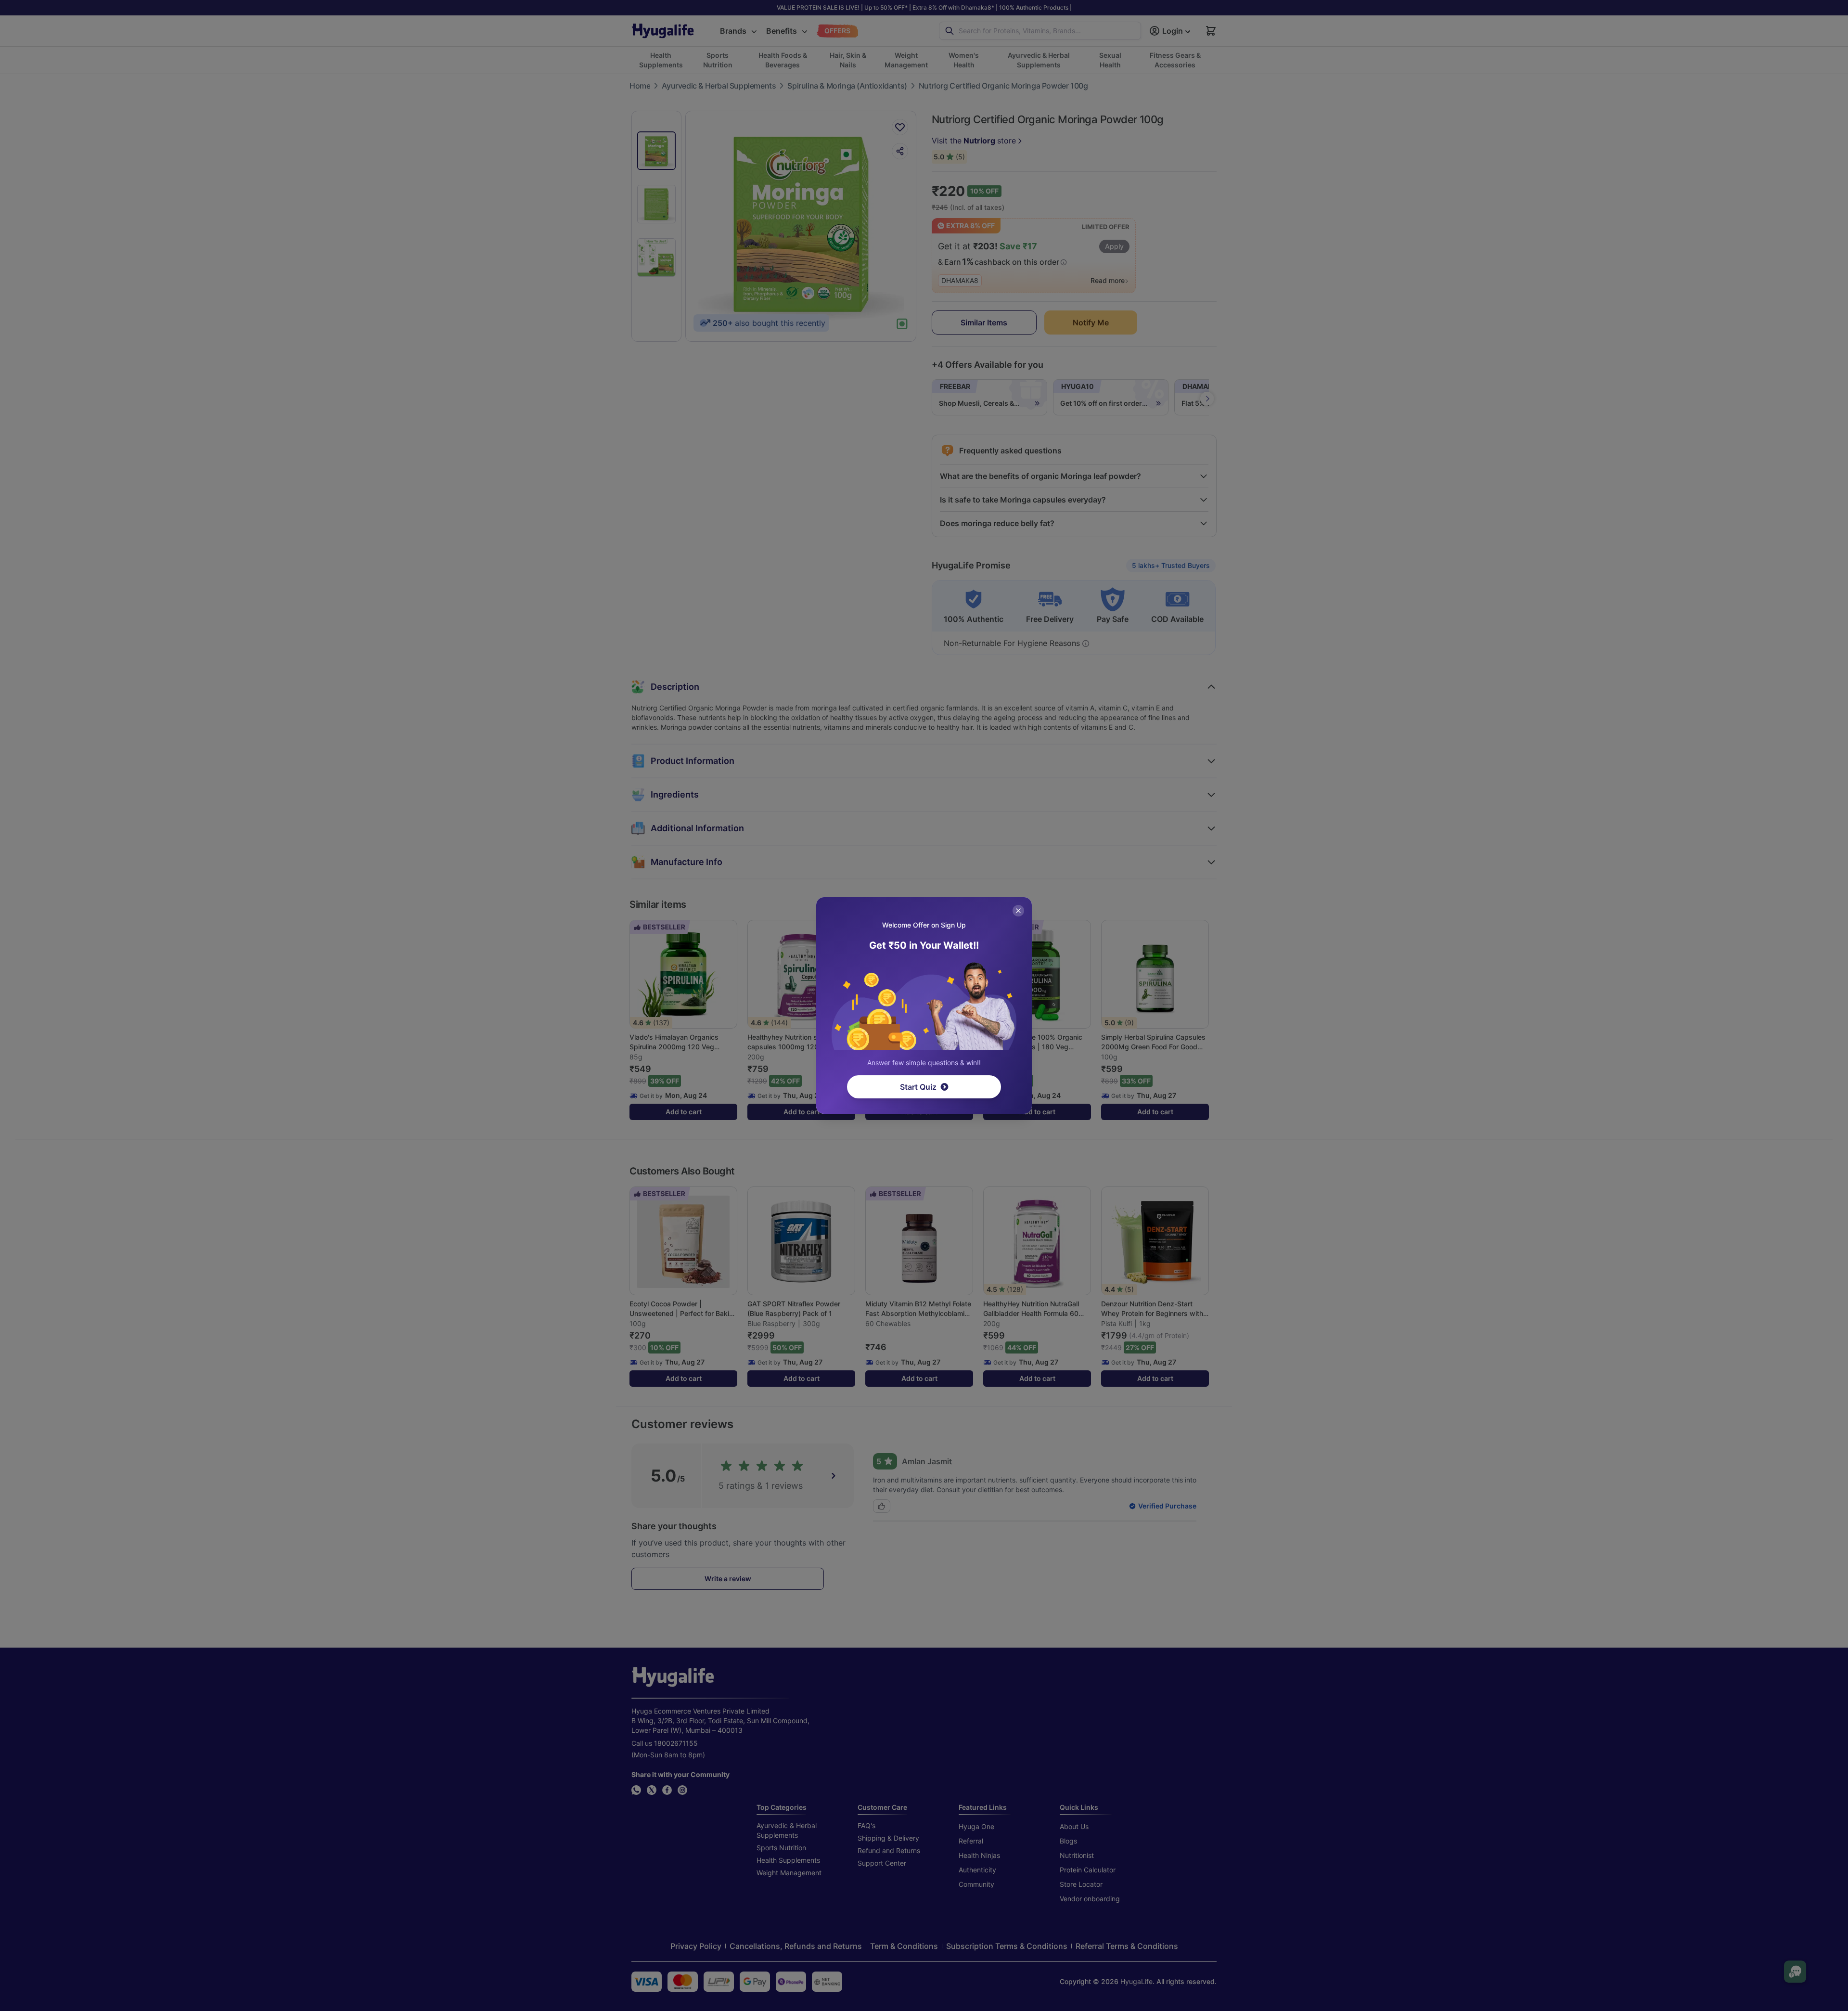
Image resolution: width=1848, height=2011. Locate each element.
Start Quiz (918, 1087)
